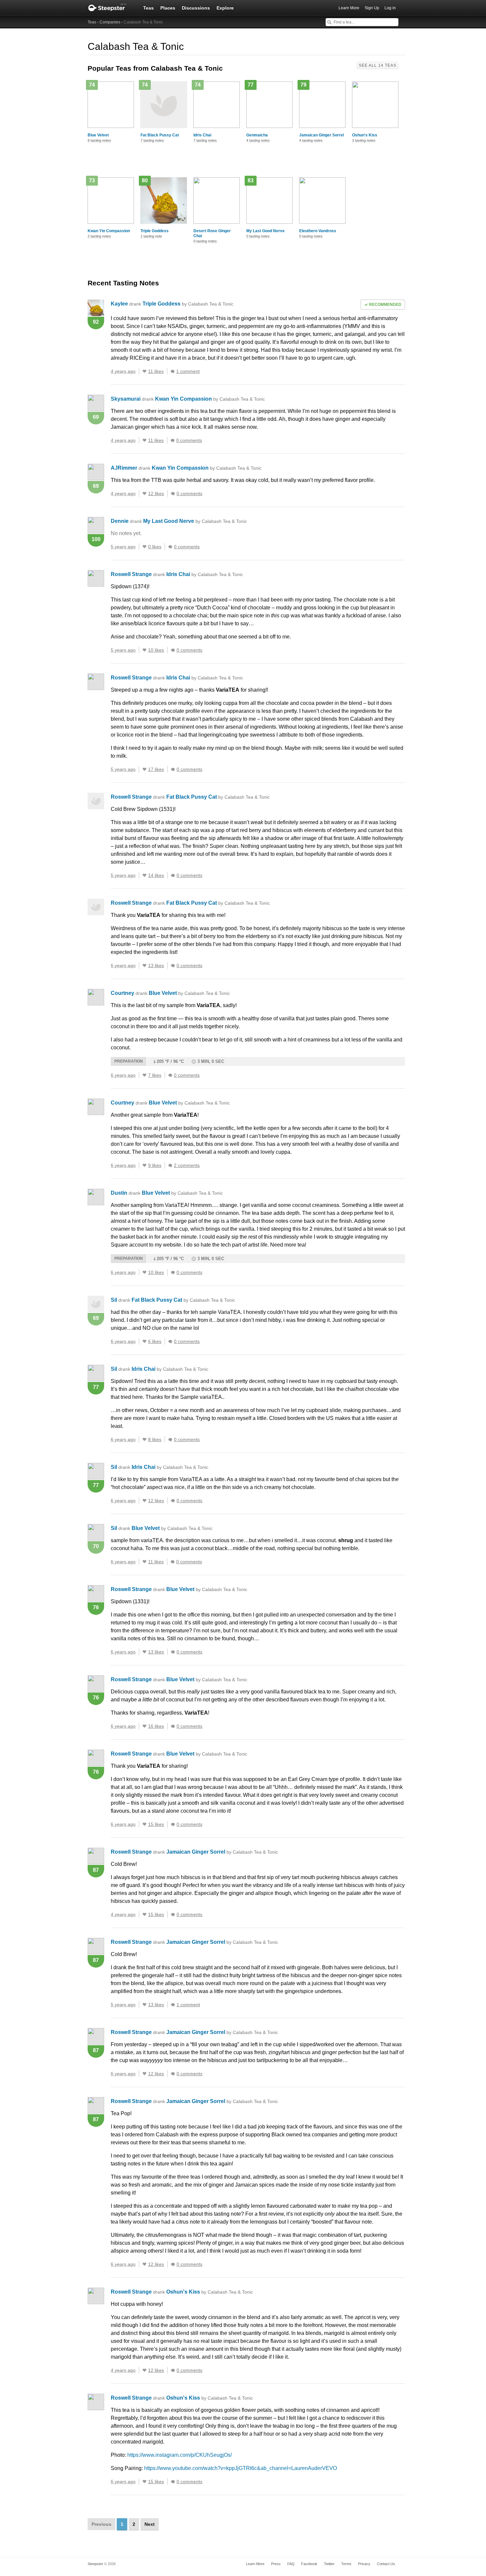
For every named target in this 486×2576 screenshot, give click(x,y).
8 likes (155, 1439)
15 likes (156, 1824)
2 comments (187, 1165)
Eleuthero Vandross (318, 231)
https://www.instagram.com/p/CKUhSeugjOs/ (180, 2455)
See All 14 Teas (378, 65)
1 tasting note (151, 236)
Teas (148, 8)
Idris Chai (202, 135)
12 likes (156, 493)
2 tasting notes (99, 236)
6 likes (155, 1341)
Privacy (364, 2564)
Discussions (196, 8)
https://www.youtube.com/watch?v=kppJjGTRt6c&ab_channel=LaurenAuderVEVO (241, 2468)
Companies (110, 22)
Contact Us (386, 2564)
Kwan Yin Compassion (109, 231)
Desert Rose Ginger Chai (212, 233)
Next (150, 2524)
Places (168, 8)
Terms (346, 2564)
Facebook (309, 2564)
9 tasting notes (99, 140)
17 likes (156, 769)
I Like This (144, 371)
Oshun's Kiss (365, 135)
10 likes (156, 650)
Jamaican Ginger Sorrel (322, 135)
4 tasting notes (258, 140)
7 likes (155, 1075)
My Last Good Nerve (265, 231)
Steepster (111, 8)
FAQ (291, 2564)
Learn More (349, 8)
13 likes (156, 965)
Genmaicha (257, 135)
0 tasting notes (205, 241)
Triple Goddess (155, 231)
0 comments (189, 440)
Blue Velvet (98, 135)
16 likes (156, 1726)
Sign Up (372, 8)
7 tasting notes (152, 140)
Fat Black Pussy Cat (160, 135)
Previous (101, 2524)
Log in (390, 8)
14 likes (156, 875)
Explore (225, 8)
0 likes (155, 547)
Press (276, 2564)
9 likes (155, 1165)
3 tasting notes (364, 140)
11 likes (156, 371)
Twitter (329, 2564)
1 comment (188, 371)
